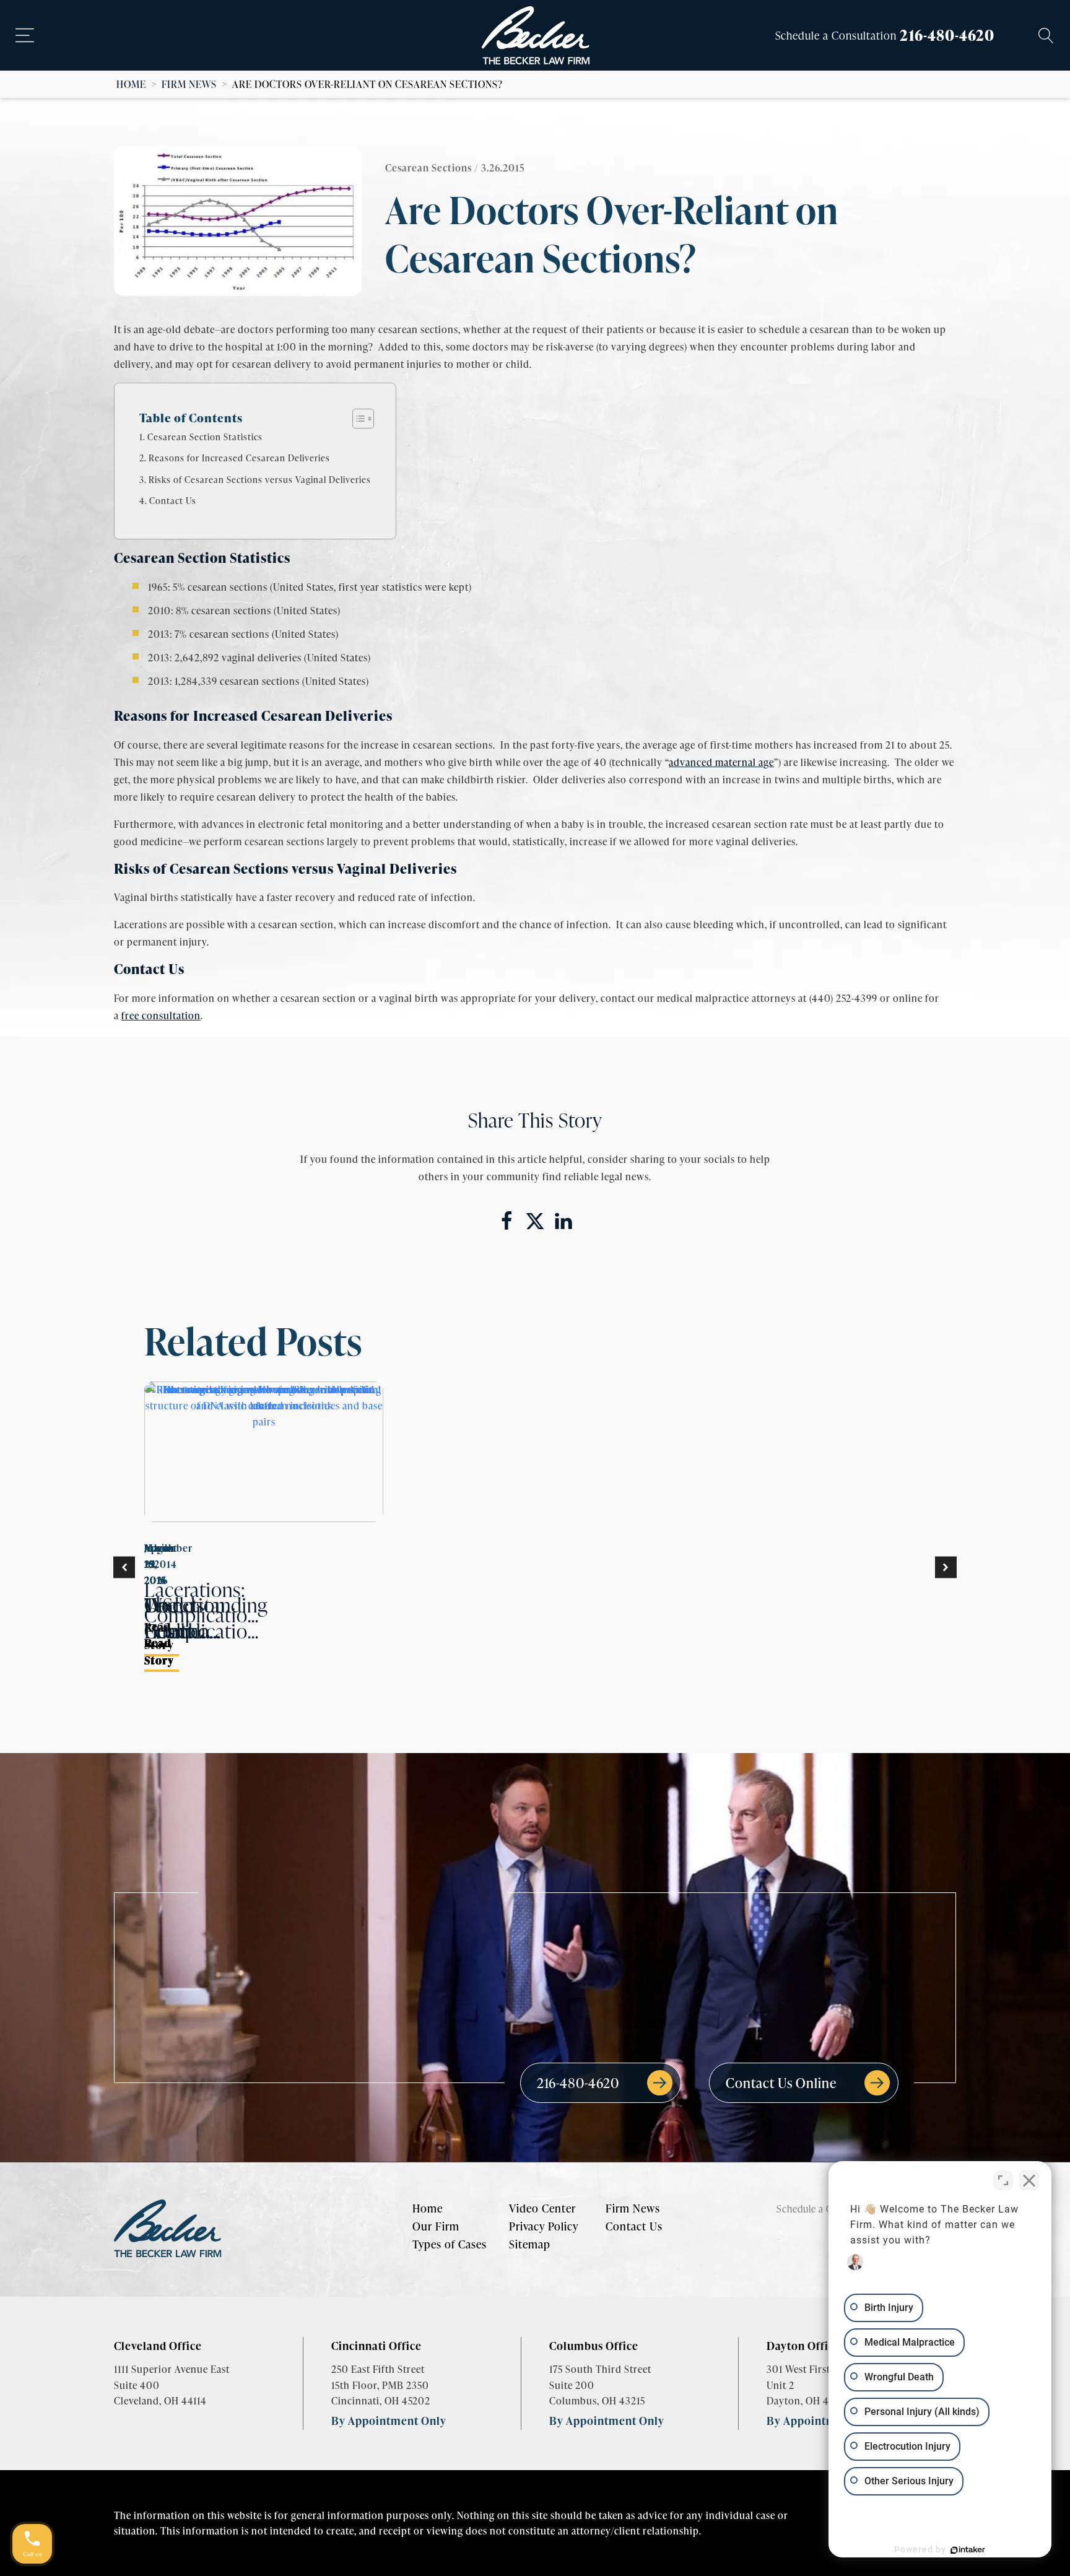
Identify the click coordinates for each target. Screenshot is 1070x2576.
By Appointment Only (389, 2420)
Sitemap (530, 2244)
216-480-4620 (947, 35)
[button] (124, 1568)
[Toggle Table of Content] (357, 419)
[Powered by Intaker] (968, 2550)
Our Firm (436, 2226)
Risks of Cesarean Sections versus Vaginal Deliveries (260, 479)
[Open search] (1046, 36)
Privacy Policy (544, 2226)
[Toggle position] (1003, 2180)
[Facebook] (507, 1221)
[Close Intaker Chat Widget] (1029, 2180)
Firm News (189, 84)
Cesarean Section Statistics (205, 437)
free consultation (161, 1015)
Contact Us (173, 500)
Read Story (159, 1651)
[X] (535, 1221)
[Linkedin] (563, 1221)
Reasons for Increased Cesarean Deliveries (239, 458)
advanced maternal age (721, 762)
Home (131, 84)
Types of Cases (450, 2244)
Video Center (542, 2208)
